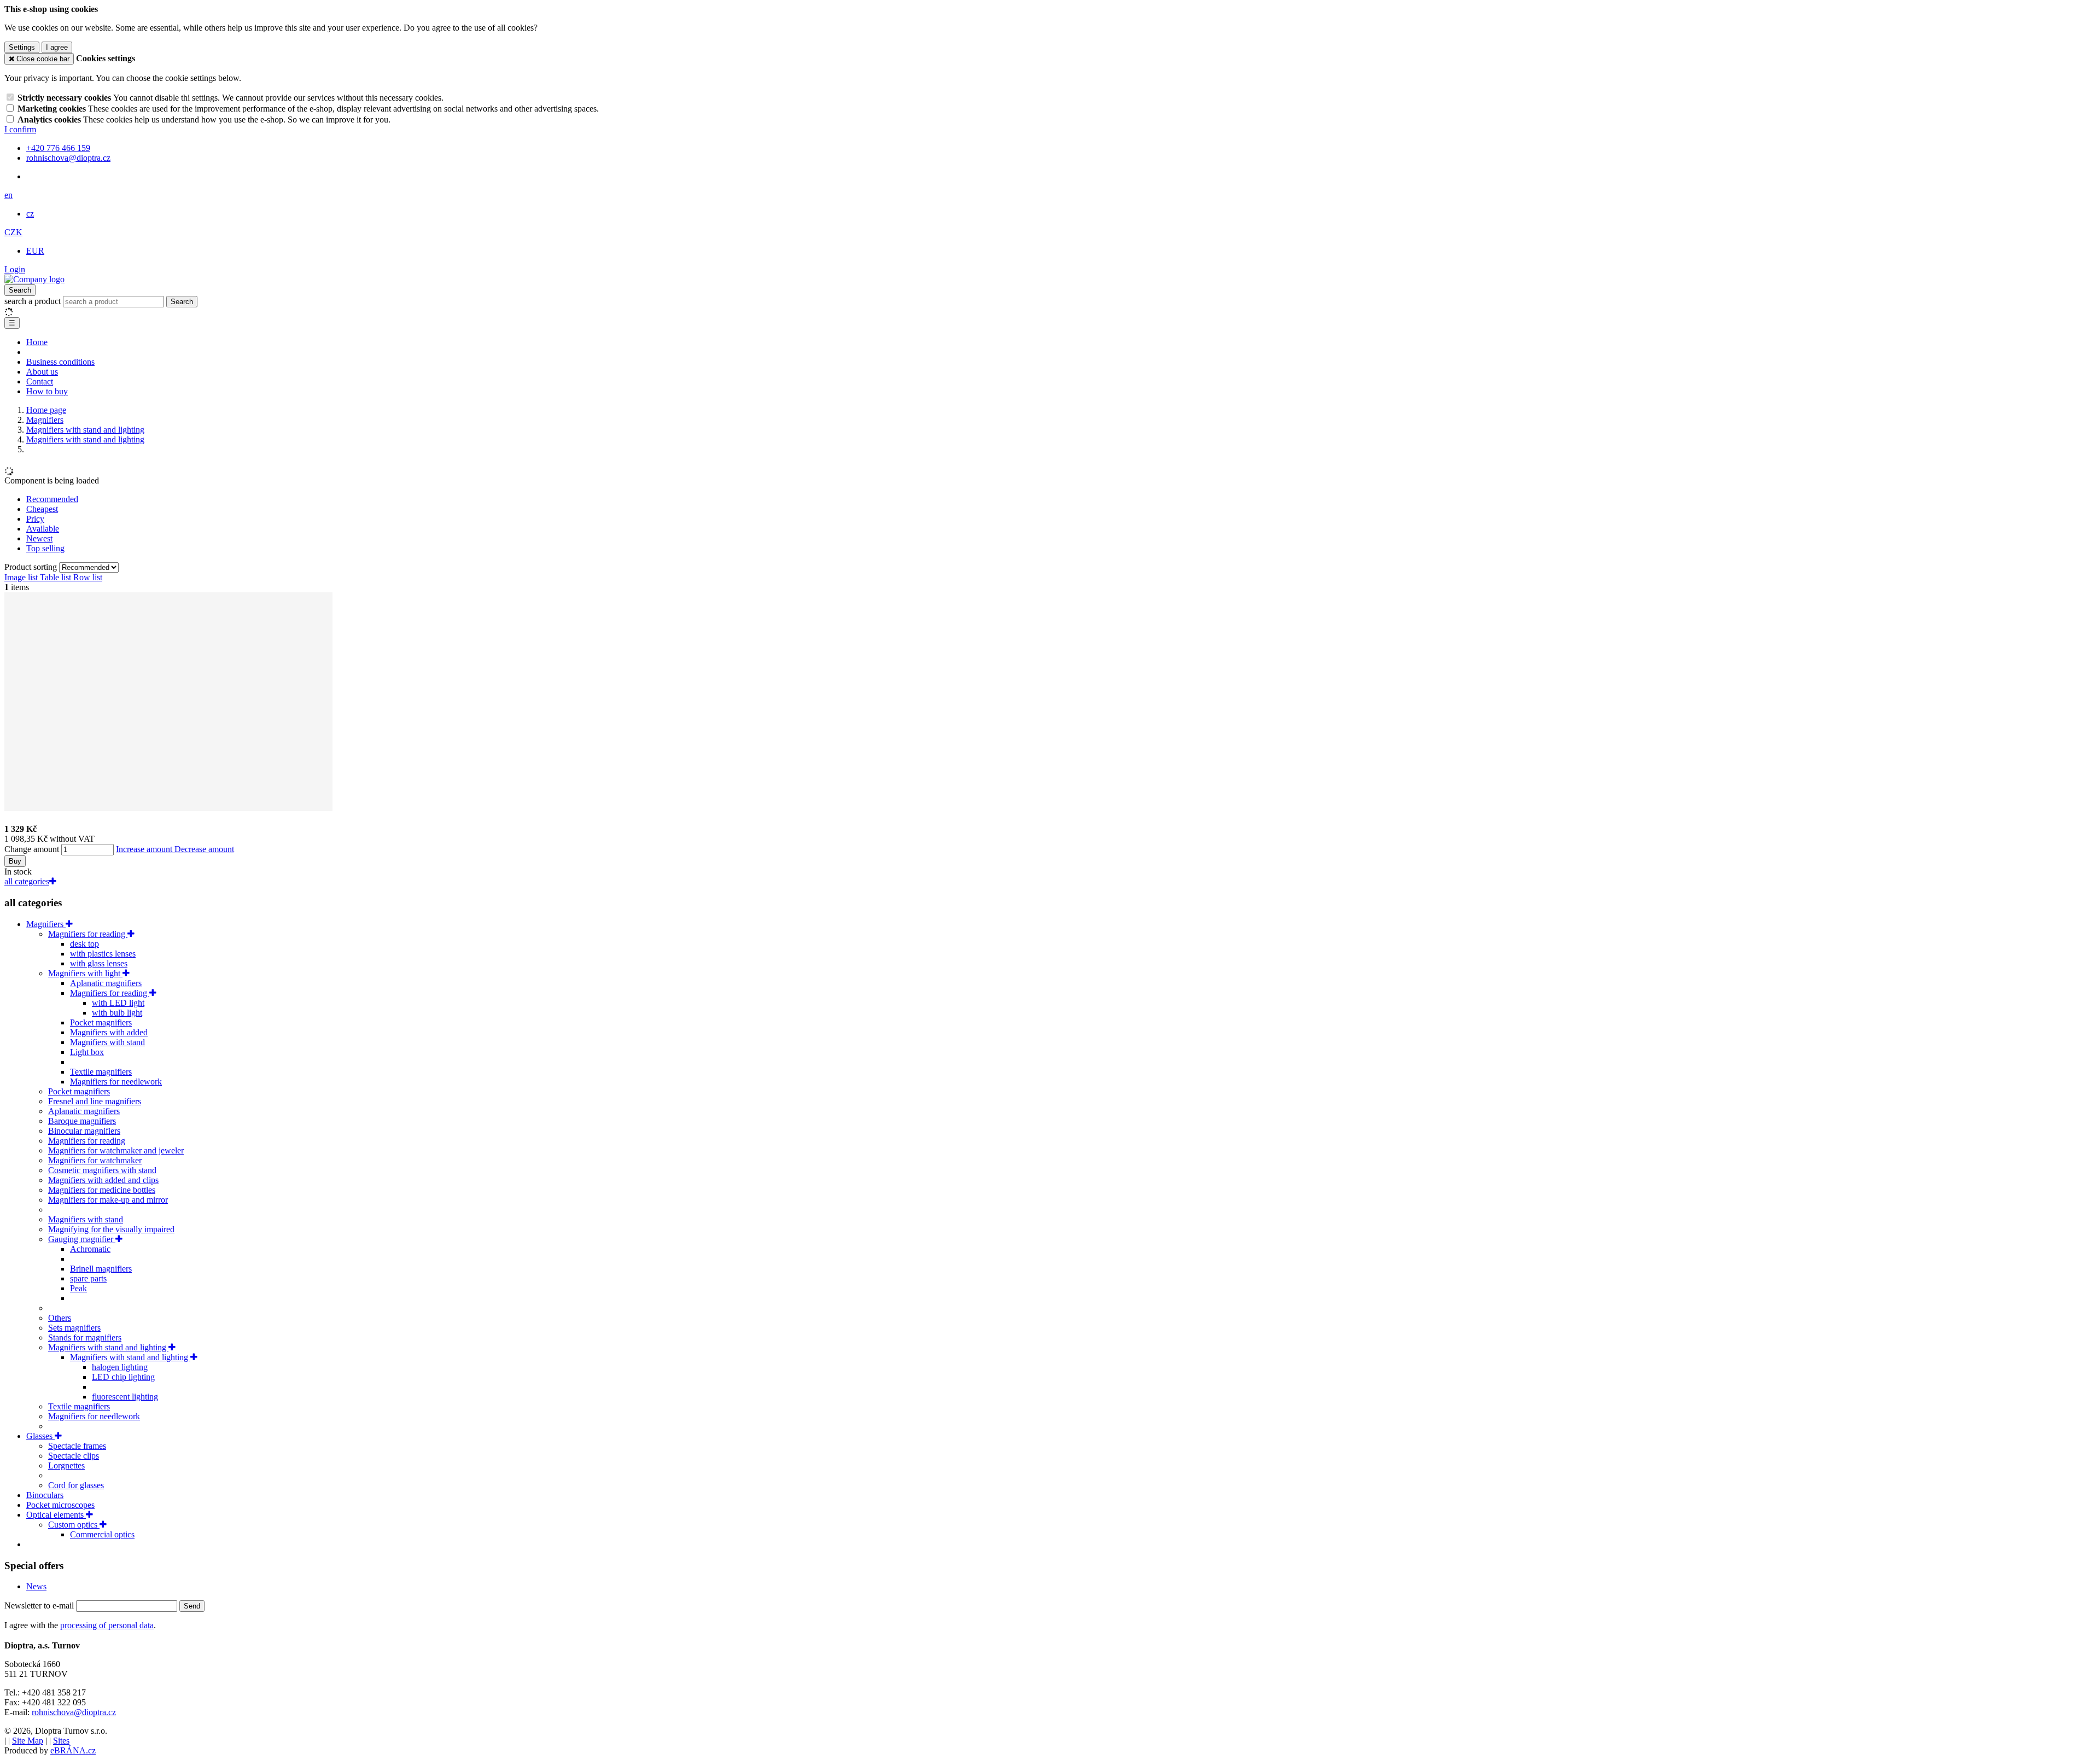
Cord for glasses (76, 1485)
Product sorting (32, 567)
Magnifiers (46, 924)
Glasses (40, 1436)
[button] (8, 195)
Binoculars (45, 1495)
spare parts (88, 1278)
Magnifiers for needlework (116, 1082)
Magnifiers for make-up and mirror (108, 1200)
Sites (61, 1741)
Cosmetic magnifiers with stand (102, 1170)
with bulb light (117, 1013)
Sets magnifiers (74, 1328)
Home (37, 342)
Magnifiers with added (109, 1032)
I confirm (20, 129)
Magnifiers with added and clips (103, 1180)
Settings (22, 47)
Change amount (32, 849)
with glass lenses (99, 963)
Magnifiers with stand (107, 1042)
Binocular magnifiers (84, 1131)
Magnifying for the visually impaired (111, 1229)
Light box (87, 1052)
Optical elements (56, 1515)
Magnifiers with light (85, 973)
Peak (78, 1288)
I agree (57, 47)
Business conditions (60, 362)
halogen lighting (120, 1367)
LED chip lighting (123, 1377)
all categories (27, 881)
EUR (35, 251)
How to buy (47, 391)
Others (60, 1318)
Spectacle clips (74, 1456)
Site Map (28, 1741)
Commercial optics (102, 1534)
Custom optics (74, 1525)
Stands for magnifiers (85, 1338)
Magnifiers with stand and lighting (108, 1347)
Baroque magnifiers (82, 1121)
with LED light (118, 1003)
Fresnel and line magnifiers (95, 1101)
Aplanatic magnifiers (106, 983)
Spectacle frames (77, 1446)
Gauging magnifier (82, 1239)
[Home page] (34, 279)
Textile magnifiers (101, 1072)
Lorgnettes (66, 1465)
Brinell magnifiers (101, 1269)
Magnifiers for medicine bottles (102, 1190)
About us (42, 372)
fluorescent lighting (125, 1397)
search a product (34, 301)
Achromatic (90, 1249)
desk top (84, 944)
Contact (40, 381)
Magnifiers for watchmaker (95, 1160)
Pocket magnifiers (101, 1022)
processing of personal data (107, 1625)
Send (192, 1606)
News (36, 1586)
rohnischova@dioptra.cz (74, 1712)
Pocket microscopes (60, 1505)
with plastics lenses (103, 954)
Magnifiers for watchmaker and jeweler (116, 1150)
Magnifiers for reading (88, 934)
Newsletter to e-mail (40, 1605)
